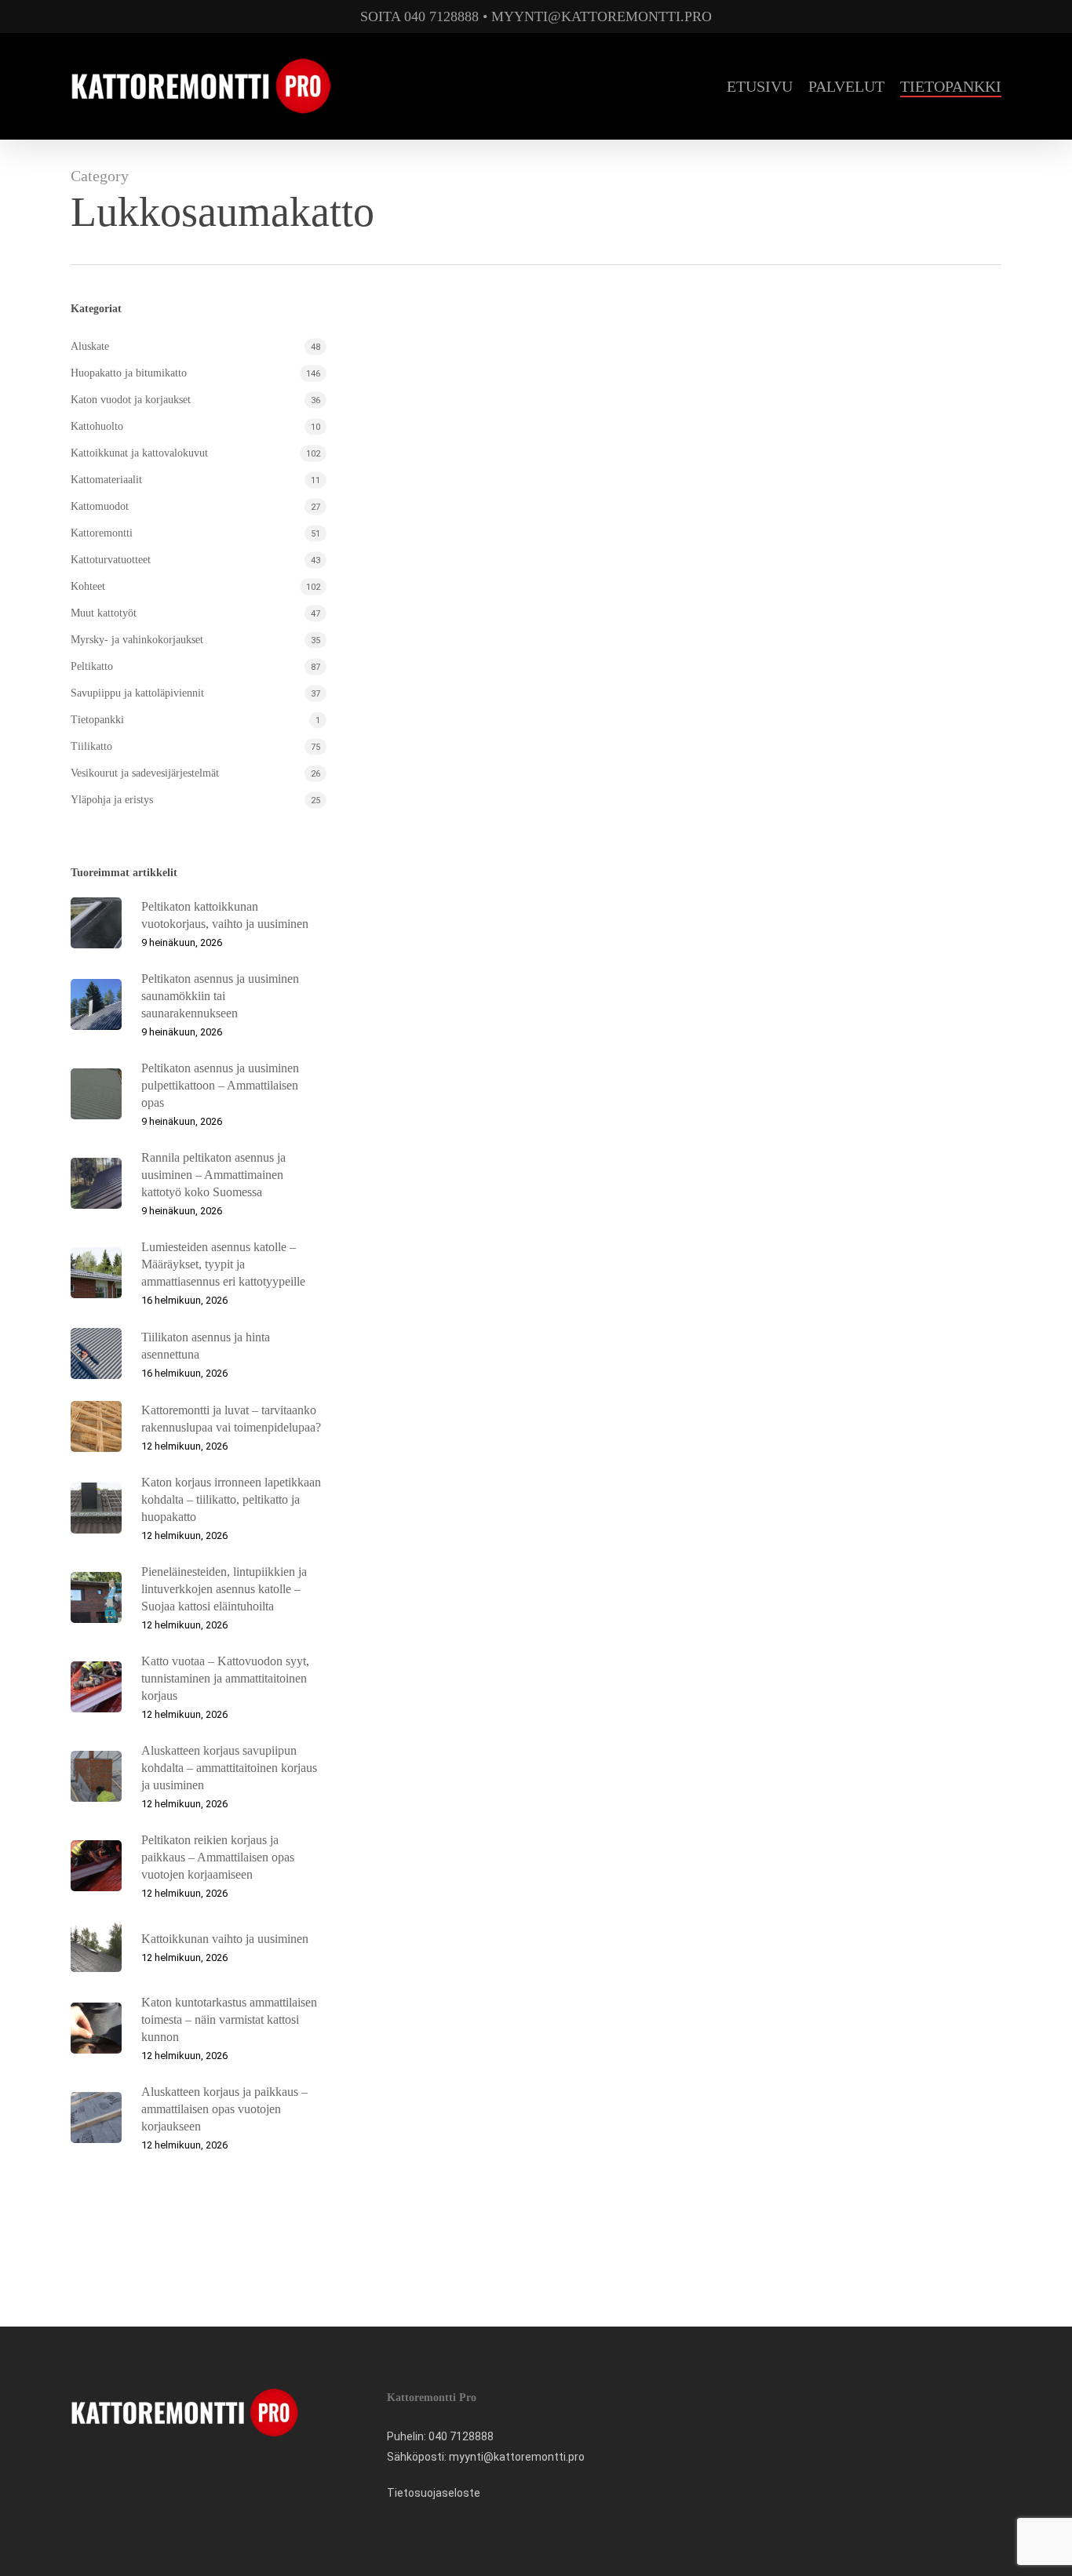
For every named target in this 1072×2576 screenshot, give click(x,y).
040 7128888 (461, 2436)
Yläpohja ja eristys (112, 800)
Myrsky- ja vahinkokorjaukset (137, 640)
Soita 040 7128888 (419, 16)
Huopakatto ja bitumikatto (129, 373)
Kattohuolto (97, 426)
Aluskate (90, 346)
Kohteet (88, 586)
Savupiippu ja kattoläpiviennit (137, 693)
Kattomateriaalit (106, 480)
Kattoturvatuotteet (111, 560)
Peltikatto (92, 666)
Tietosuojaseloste (434, 2493)
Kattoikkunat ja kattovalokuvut (139, 453)
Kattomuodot (100, 506)
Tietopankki (97, 720)
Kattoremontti (102, 533)
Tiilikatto (91, 746)
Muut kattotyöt (104, 613)
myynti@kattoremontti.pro (602, 16)
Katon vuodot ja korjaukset (131, 400)
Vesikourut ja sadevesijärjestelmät (145, 773)
